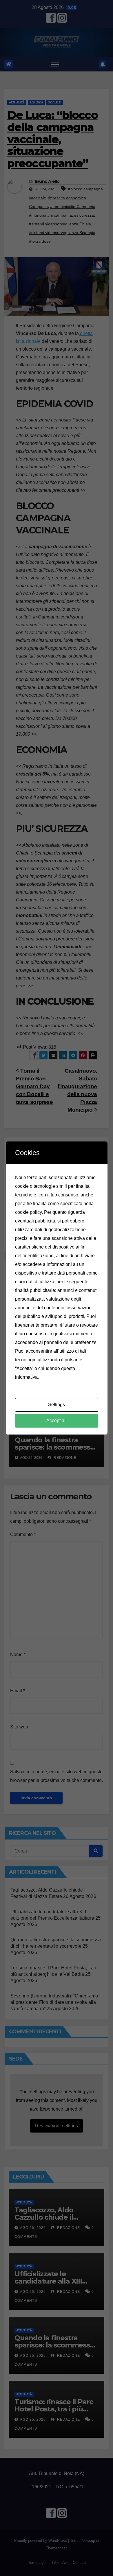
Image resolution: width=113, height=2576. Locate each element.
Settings (57, 1405)
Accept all (57, 1420)
